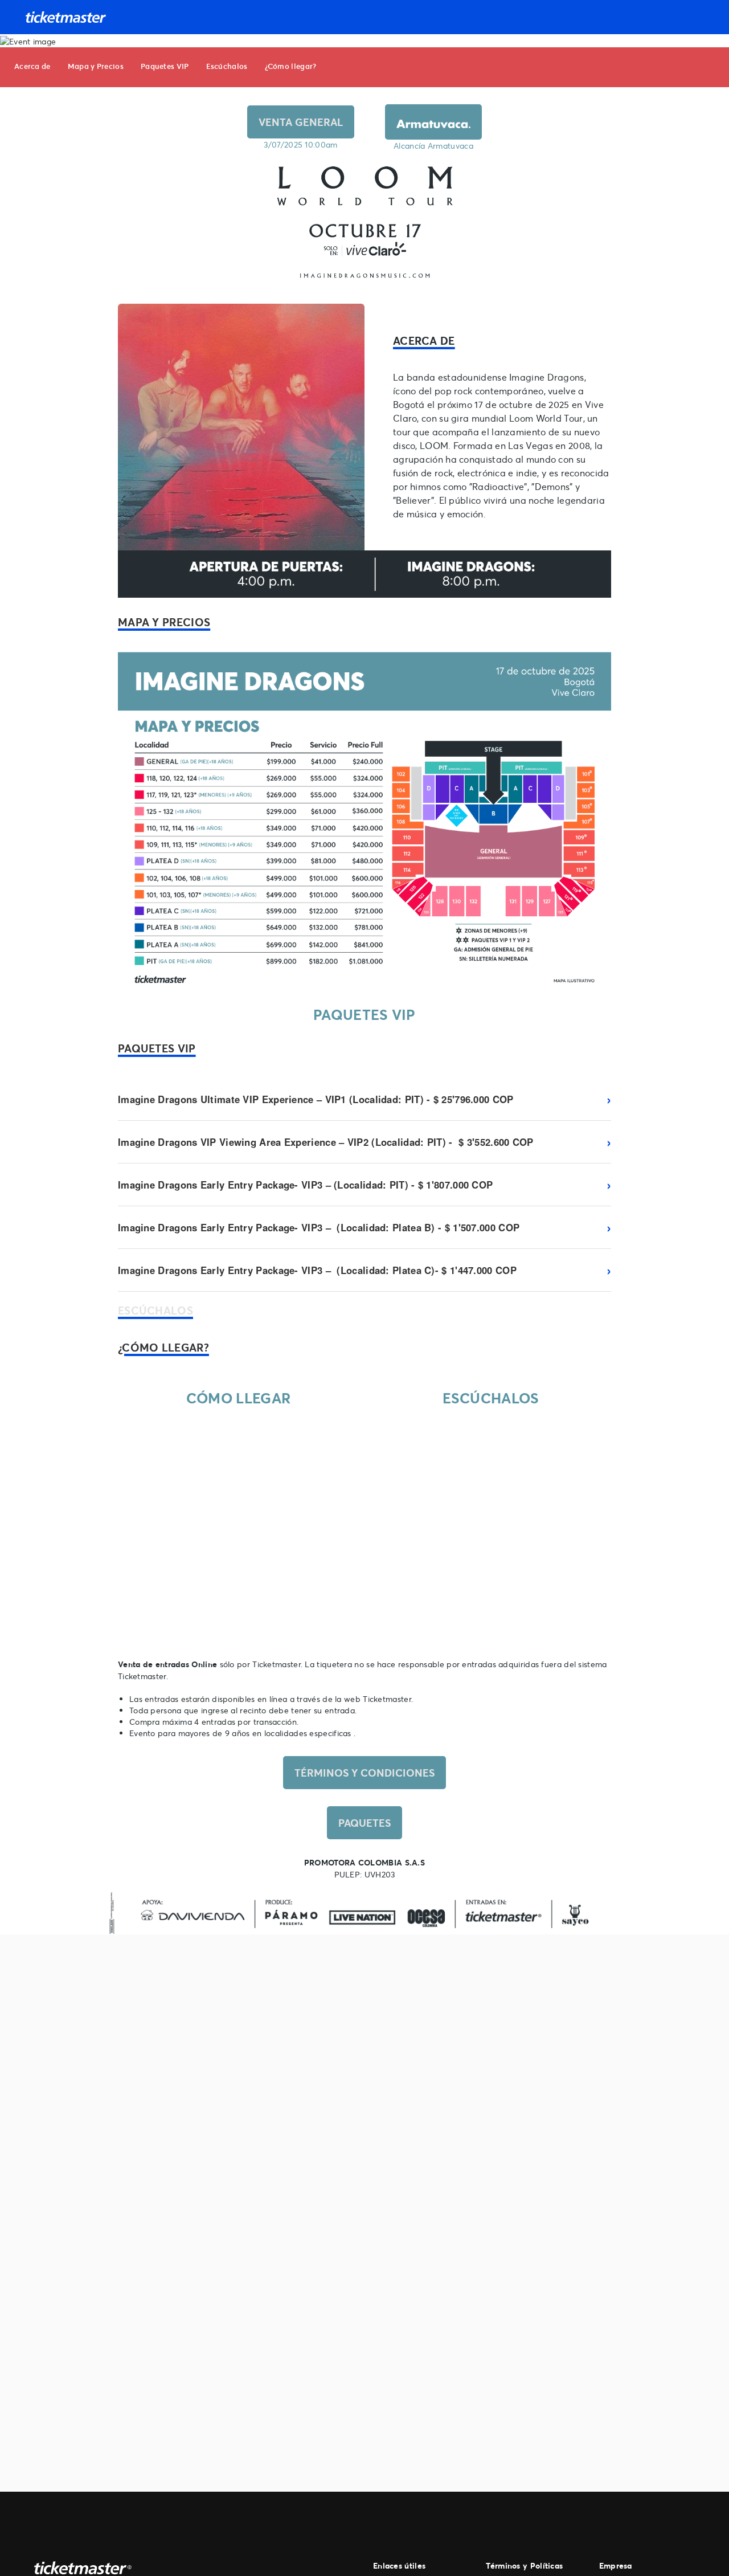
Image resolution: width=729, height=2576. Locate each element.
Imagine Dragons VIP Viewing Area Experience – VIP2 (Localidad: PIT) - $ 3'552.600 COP (326, 1142)
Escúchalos (227, 66)
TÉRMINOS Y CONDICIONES (364, 1773)
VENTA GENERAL (301, 122)
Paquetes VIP (165, 66)
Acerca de (32, 66)
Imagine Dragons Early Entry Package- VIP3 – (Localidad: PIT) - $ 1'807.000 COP (305, 1185)
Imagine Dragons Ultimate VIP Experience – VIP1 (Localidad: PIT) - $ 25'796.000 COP (316, 1099)
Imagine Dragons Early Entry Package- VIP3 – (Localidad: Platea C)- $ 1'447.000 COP (317, 1270)
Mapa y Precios (96, 66)
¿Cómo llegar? (291, 66)
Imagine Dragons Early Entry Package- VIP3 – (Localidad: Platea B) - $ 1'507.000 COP (319, 1227)
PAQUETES (364, 1823)
